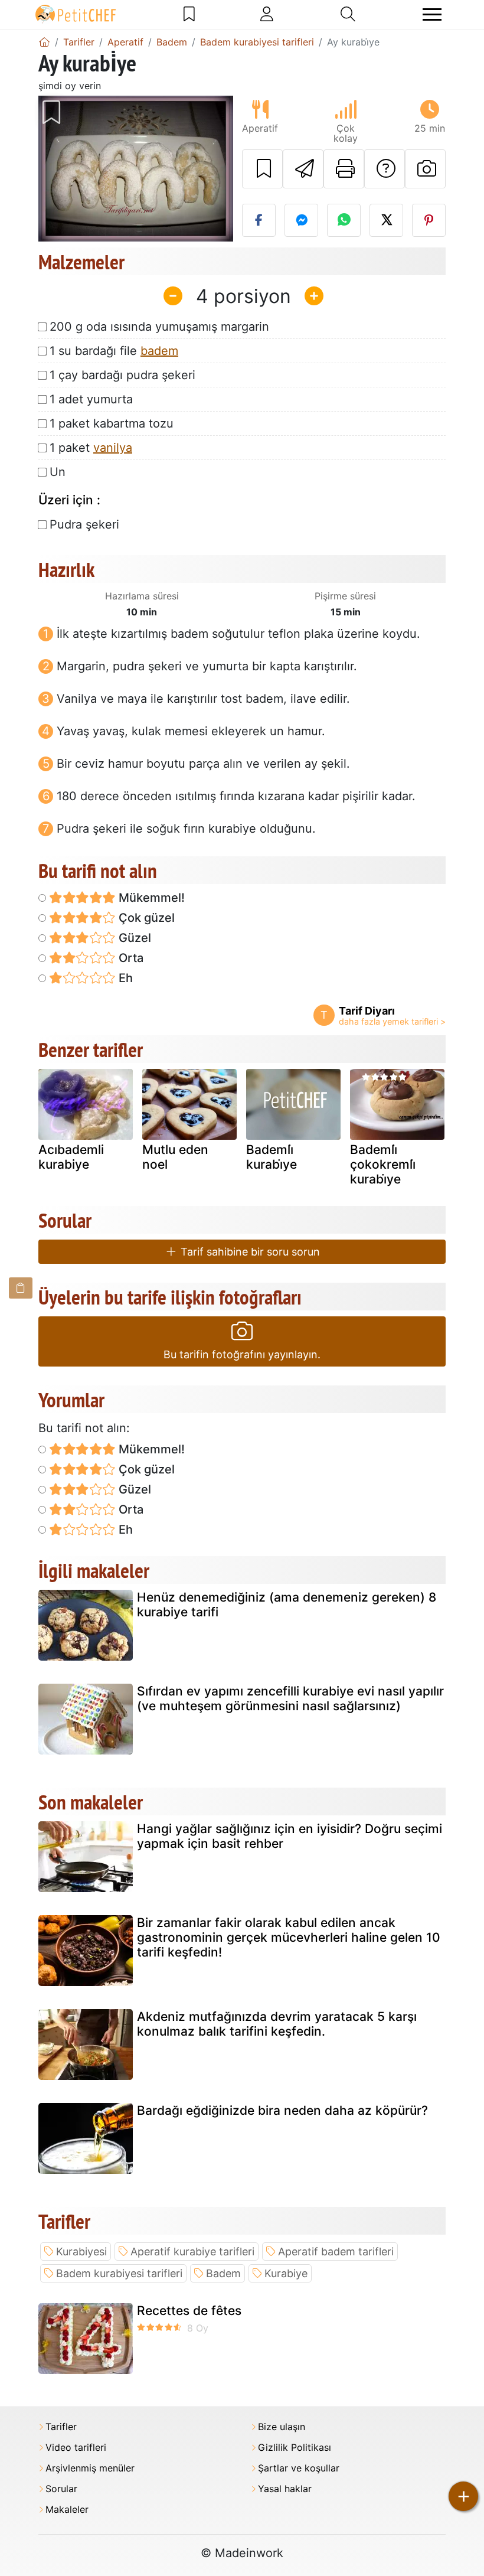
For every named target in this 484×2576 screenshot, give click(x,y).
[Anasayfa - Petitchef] (44, 42)
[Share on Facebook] (259, 220)
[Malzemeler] (21, 1288)
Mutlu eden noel (175, 1157)
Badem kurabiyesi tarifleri (119, 2273)
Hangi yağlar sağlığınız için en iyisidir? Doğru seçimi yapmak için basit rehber (290, 1836)
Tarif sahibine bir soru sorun (249, 1252)
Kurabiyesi (81, 2251)
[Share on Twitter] (386, 220)
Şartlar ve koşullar (299, 2468)
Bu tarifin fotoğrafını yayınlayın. (242, 1354)
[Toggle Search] (348, 14)
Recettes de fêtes (189, 2311)
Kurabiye (286, 2273)
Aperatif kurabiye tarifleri (192, 2251)
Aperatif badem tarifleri (336, 2251)
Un (58, 472)
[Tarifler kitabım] (189, 14)
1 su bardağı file (114, 351)
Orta (130, 958)
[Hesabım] (267, 14)
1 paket (91, 448)
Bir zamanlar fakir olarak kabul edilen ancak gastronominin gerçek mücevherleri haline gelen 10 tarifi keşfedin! (289, 1937)
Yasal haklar (285, 2489)
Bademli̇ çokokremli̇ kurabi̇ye (383, 1164)
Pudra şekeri (84, 524)
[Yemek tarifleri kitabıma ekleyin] (262, 169)
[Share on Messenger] (301, 220)
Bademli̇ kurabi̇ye (272, 1157)
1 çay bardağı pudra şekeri (122, 375)
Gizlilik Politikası (295, 2448)
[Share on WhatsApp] (344, 220)
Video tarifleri (76, 2448)
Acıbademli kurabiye (71, 1157)
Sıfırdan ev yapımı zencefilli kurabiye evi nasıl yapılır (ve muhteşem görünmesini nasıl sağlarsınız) (290, 1698)
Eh (124, 978)
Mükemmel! (150, 898)
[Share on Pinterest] (429, 220)
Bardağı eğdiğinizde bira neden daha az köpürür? (282, 2110)
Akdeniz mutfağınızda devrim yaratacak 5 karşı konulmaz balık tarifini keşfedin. (277, 2024)
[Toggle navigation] (432, 14)
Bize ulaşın (282, 2427)
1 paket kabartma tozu (112, 423)
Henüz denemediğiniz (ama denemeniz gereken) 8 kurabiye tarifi (287, 1605)
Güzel (133, 938)
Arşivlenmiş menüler (90, 2468)
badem (159, 351)
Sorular (61, 2489)
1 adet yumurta (91, 399)
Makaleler (67, 2510)
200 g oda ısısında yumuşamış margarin (159, 327)
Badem (223, 2273)
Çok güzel (145, 918)
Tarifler (61, 2427)
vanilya (113, 448)
